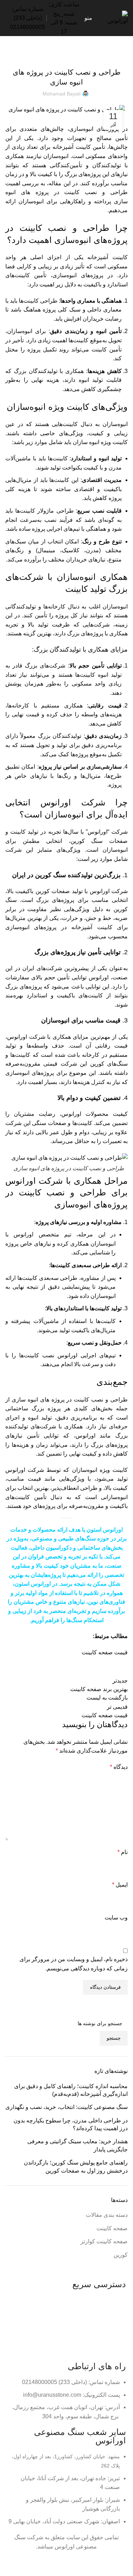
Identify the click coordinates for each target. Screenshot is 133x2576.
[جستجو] (5, 18)
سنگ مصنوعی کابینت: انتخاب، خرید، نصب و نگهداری (66, 2107)
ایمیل (120, 1885)
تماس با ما (108, 2350)
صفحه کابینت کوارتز (104, 2241)
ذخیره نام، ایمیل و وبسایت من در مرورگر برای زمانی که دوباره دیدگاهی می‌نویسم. (74, 1964)
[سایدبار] (124, 2567)
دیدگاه (119, 1767)
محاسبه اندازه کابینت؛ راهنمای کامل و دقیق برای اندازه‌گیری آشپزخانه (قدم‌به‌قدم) (71, 2090)
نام (123, 1852)
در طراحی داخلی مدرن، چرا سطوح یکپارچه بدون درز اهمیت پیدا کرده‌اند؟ (71, 2124)
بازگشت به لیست (107, 1698)
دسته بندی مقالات (80, 54)
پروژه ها (110, 2338)
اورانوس (113, 1530)
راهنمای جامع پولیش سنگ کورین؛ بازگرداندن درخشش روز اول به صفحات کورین (76, 2166)
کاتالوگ (111, 2313)
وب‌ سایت (116, 1918)
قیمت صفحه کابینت (105, 1652)
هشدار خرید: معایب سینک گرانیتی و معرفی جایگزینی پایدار (77, 2145)
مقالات (112, 2325)
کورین (121, 2255)
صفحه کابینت (50, 54)
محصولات (108, 2300)
